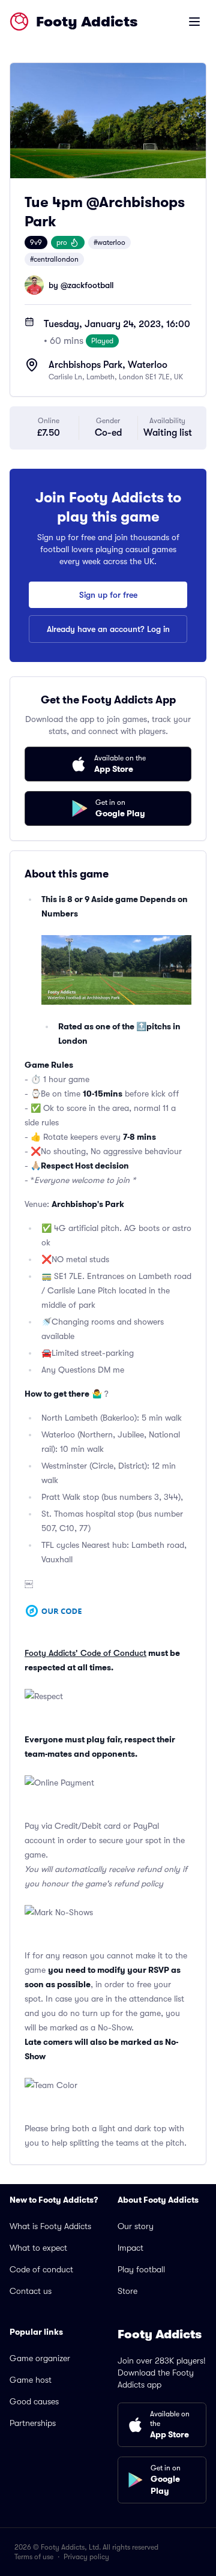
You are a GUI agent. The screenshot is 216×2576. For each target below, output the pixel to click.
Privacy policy (86, 2557)
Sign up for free (108, 595)
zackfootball (91, 285)
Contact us (31, 2291)
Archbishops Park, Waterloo (108, 365)
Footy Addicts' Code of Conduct (85, 1653)
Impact (130, 2248)
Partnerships (33, 2423)
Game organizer (40, 2358)
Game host (31, 2380)
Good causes (34, 2401)
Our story (136, 2226)
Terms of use (34, 2557)
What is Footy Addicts (50, 2226)
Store (127, 2291)
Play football (141, 2269)
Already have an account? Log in (108, 629)
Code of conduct (41, 2269)
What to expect (38, 2248)
